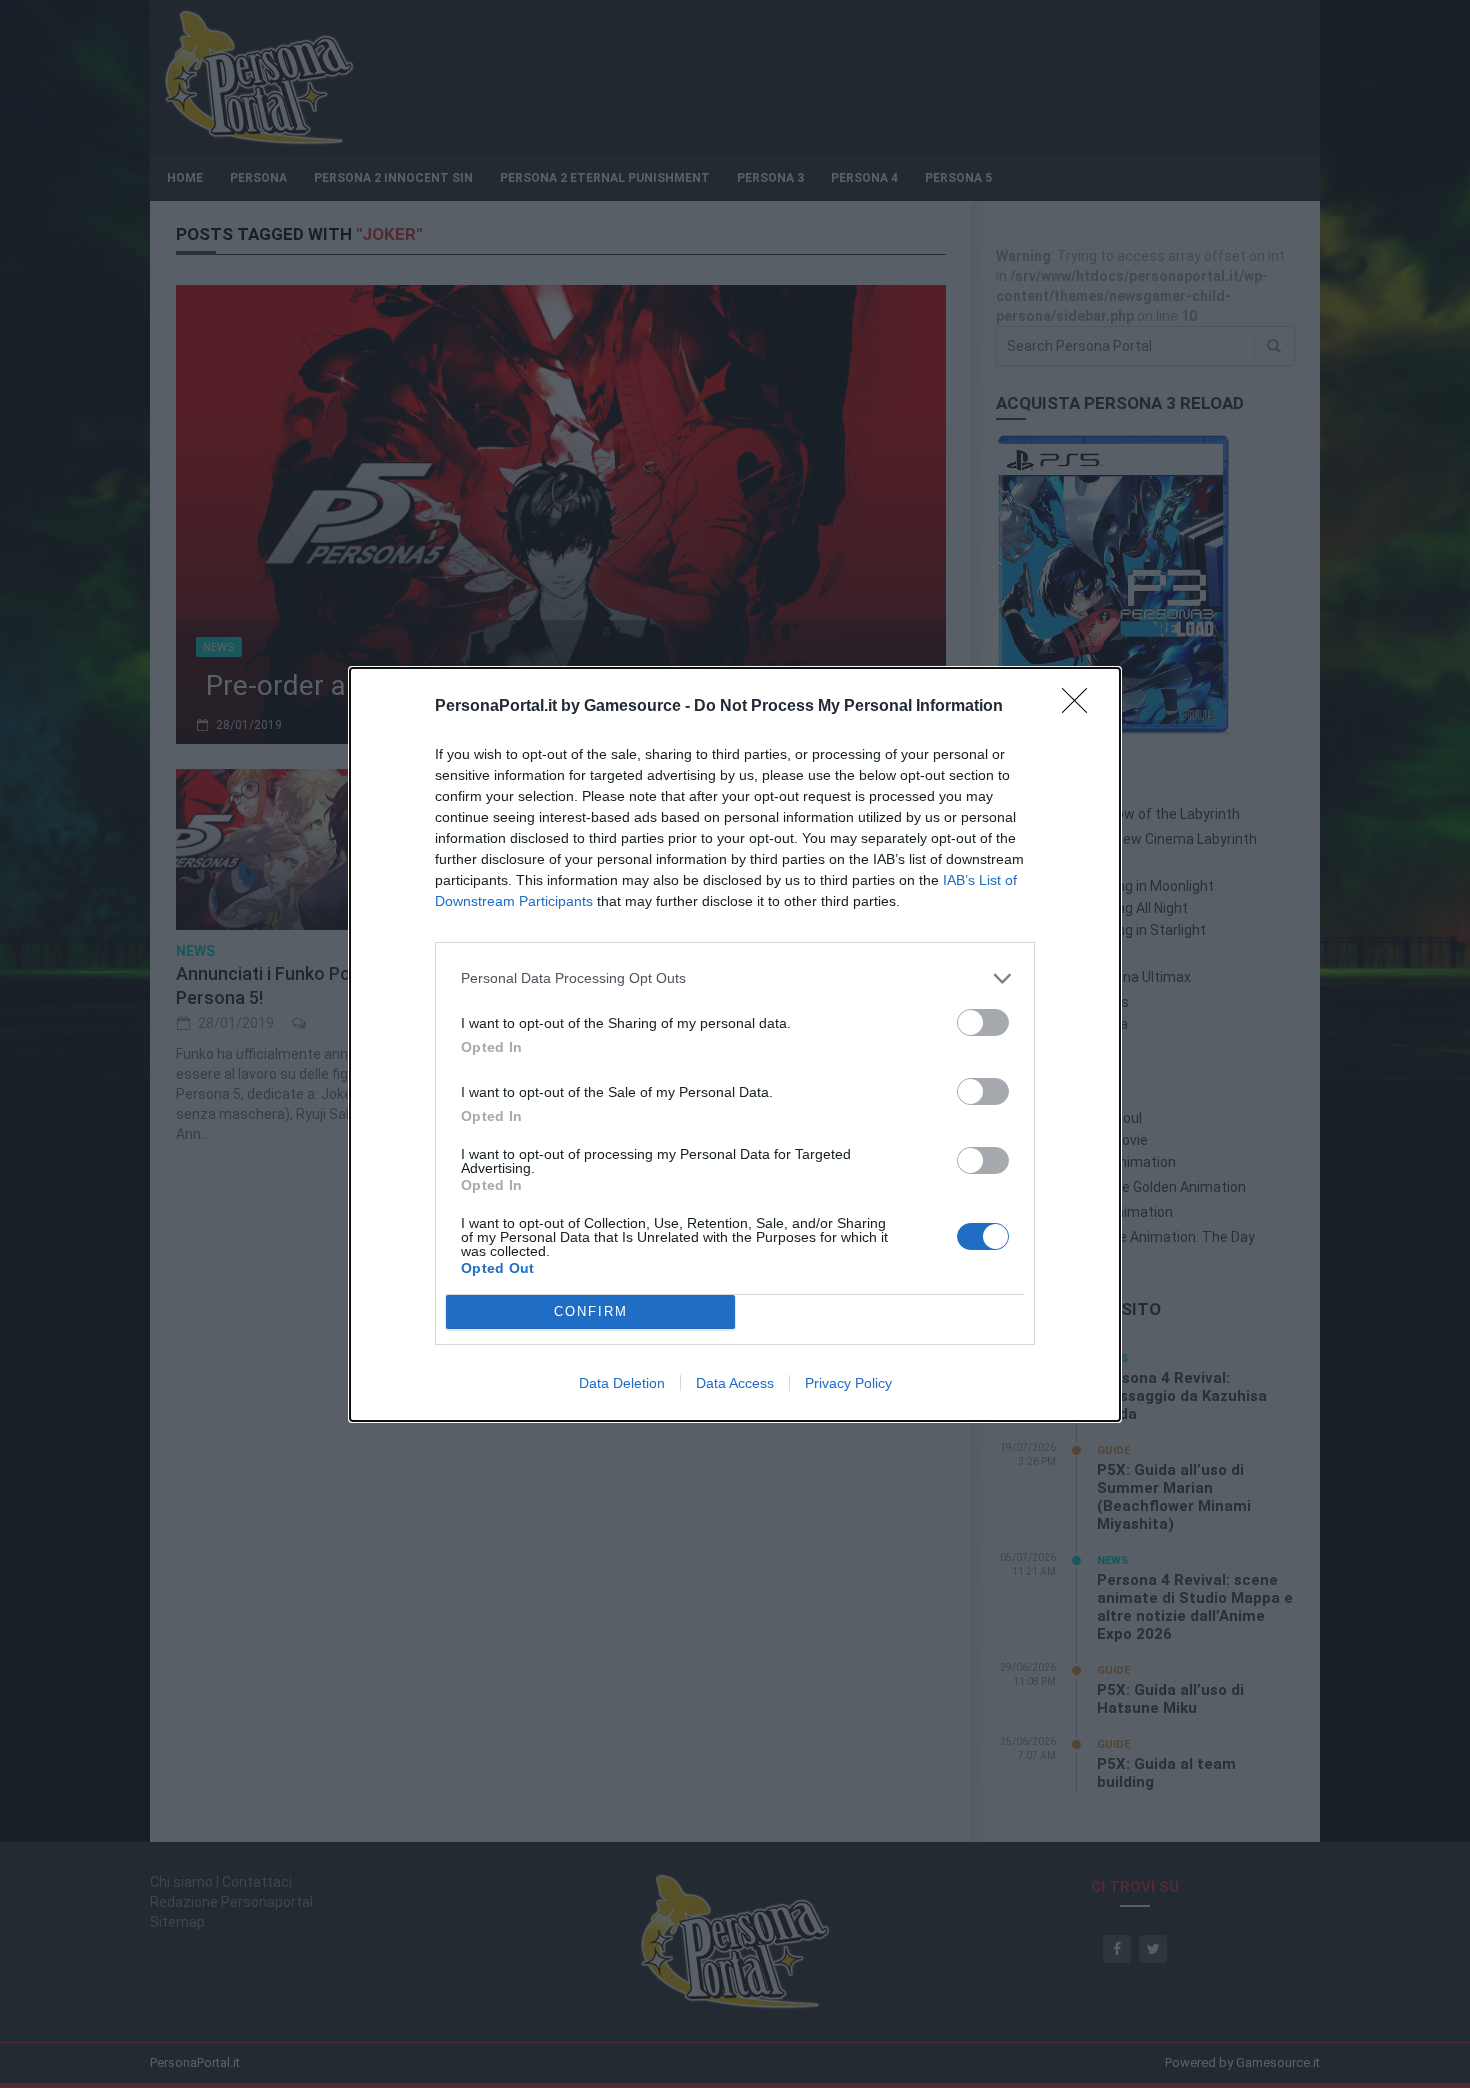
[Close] (1081, 707)
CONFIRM (591, 1311)
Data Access (735, 1383)
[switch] (983, 1022)
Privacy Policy (848, 1383)
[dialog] (735, 1044)
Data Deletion (622, 1383)
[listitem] (735, 978)
